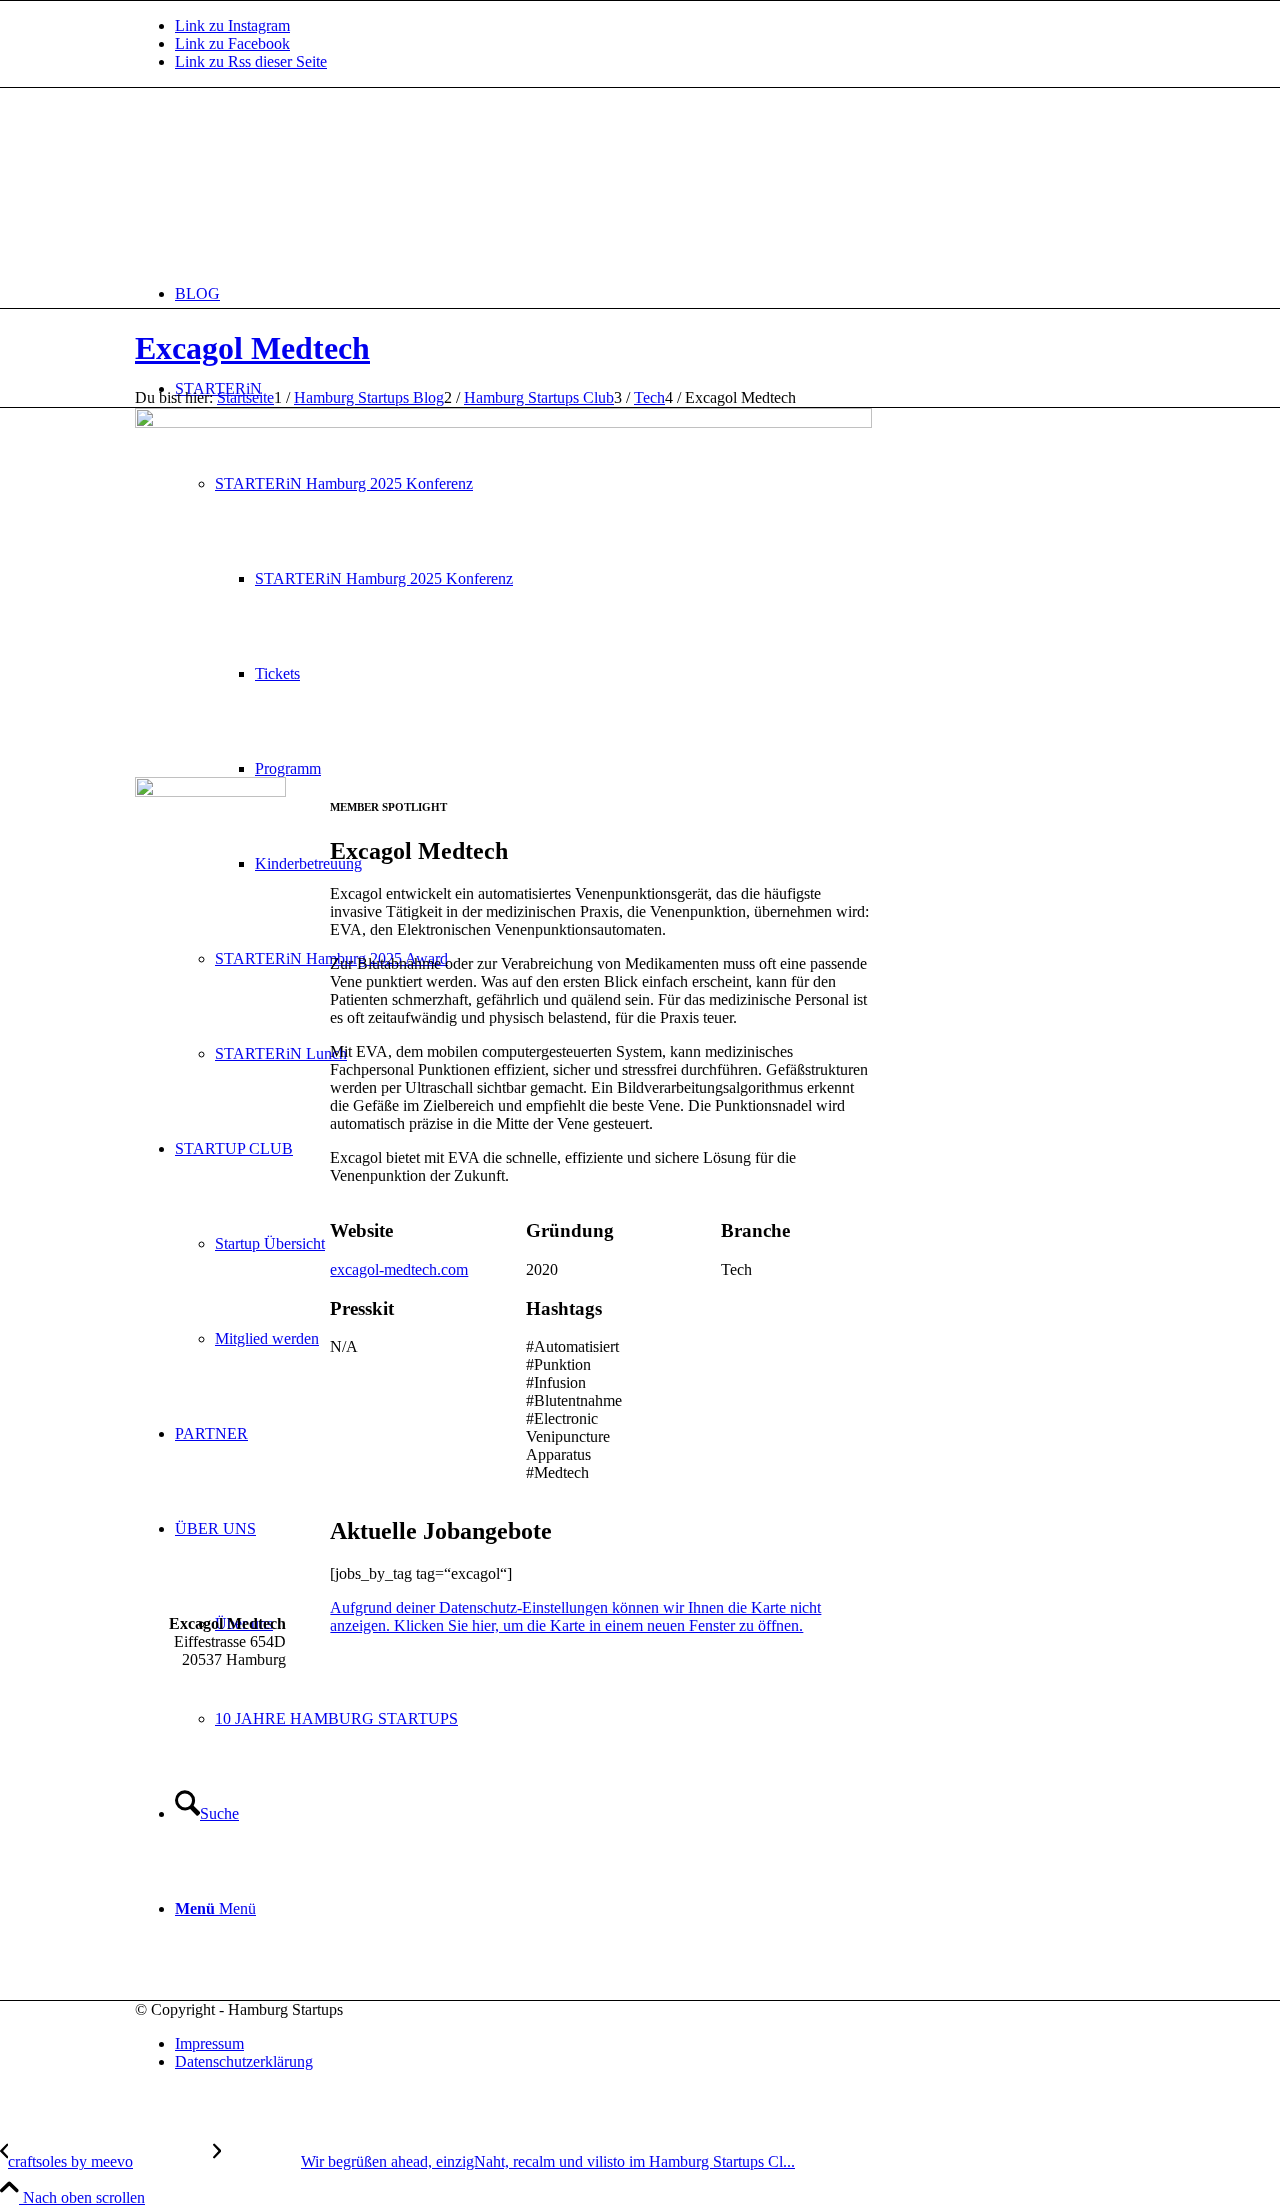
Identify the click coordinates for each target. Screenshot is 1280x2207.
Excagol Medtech (252, 348)
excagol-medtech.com (399, 1269)
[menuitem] (660, 293)
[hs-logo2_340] (285, 182)
